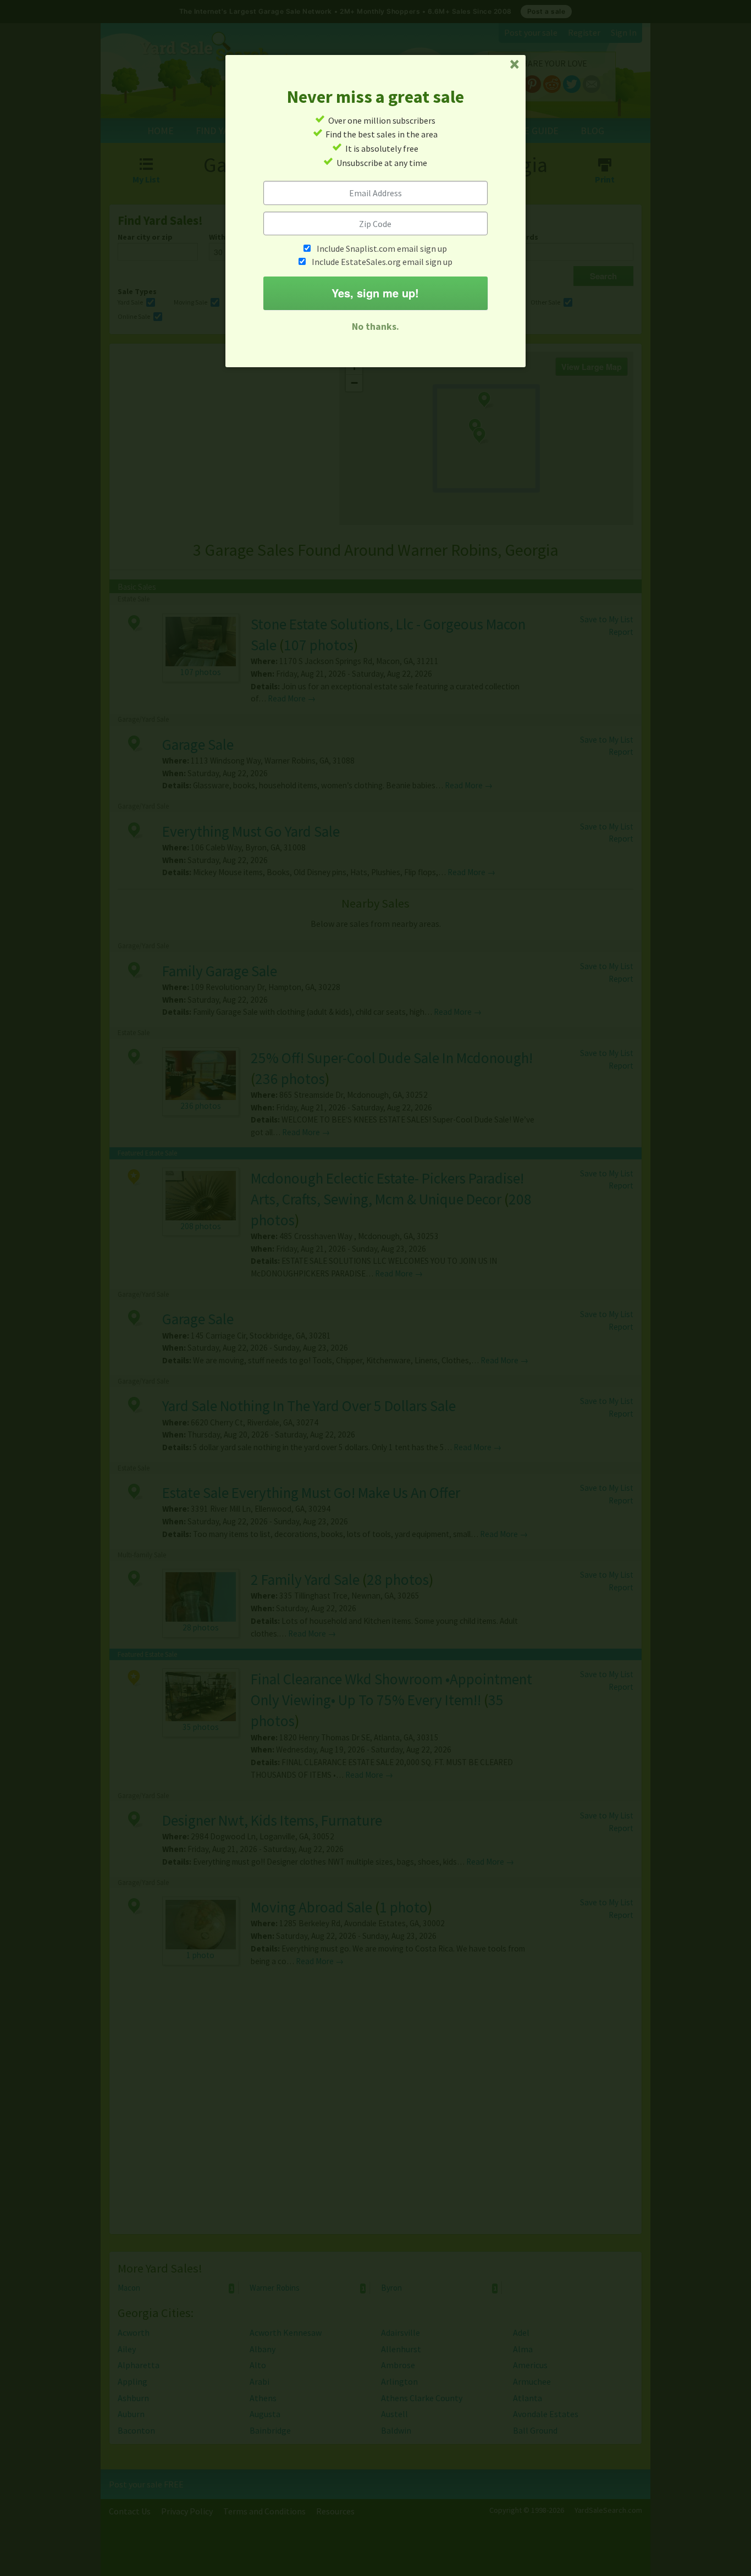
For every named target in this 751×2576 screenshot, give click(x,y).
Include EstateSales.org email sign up (382, 262)
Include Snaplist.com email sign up (382, 248)
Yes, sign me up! (375, 293)
